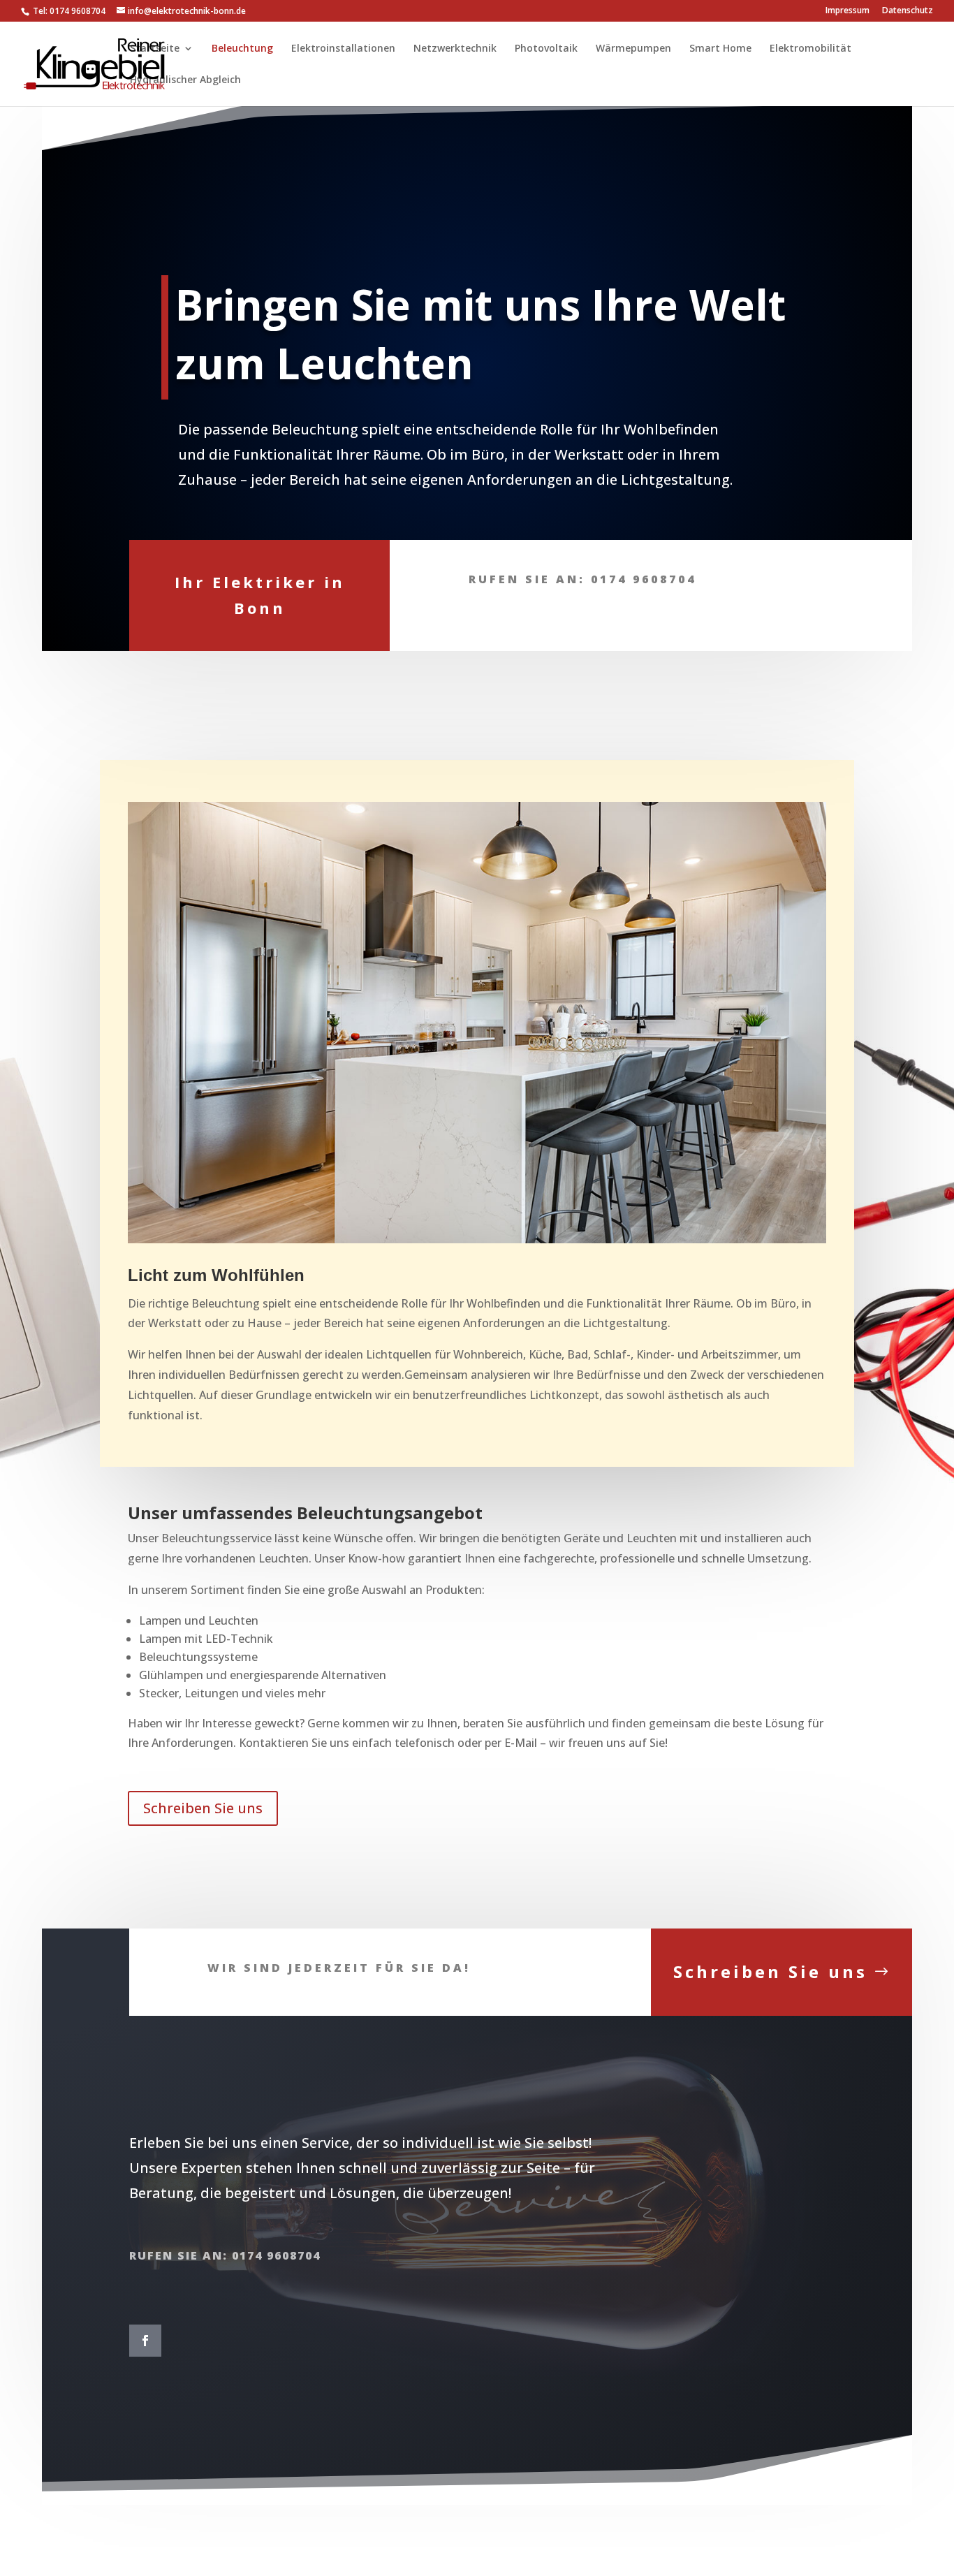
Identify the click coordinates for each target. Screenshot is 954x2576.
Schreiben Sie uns (203, 1808)
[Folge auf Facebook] (145, 2341)
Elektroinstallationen (343, 49)
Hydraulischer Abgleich (185, 80)
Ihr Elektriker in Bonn (260, 595)
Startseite (155, 49)
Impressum (847, 11)
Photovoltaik (546, 49)
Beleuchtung (242, 49)
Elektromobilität (810, 49)
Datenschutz (908, 11)
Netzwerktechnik (455, 49)
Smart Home (720, 49)
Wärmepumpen (633, 49)
